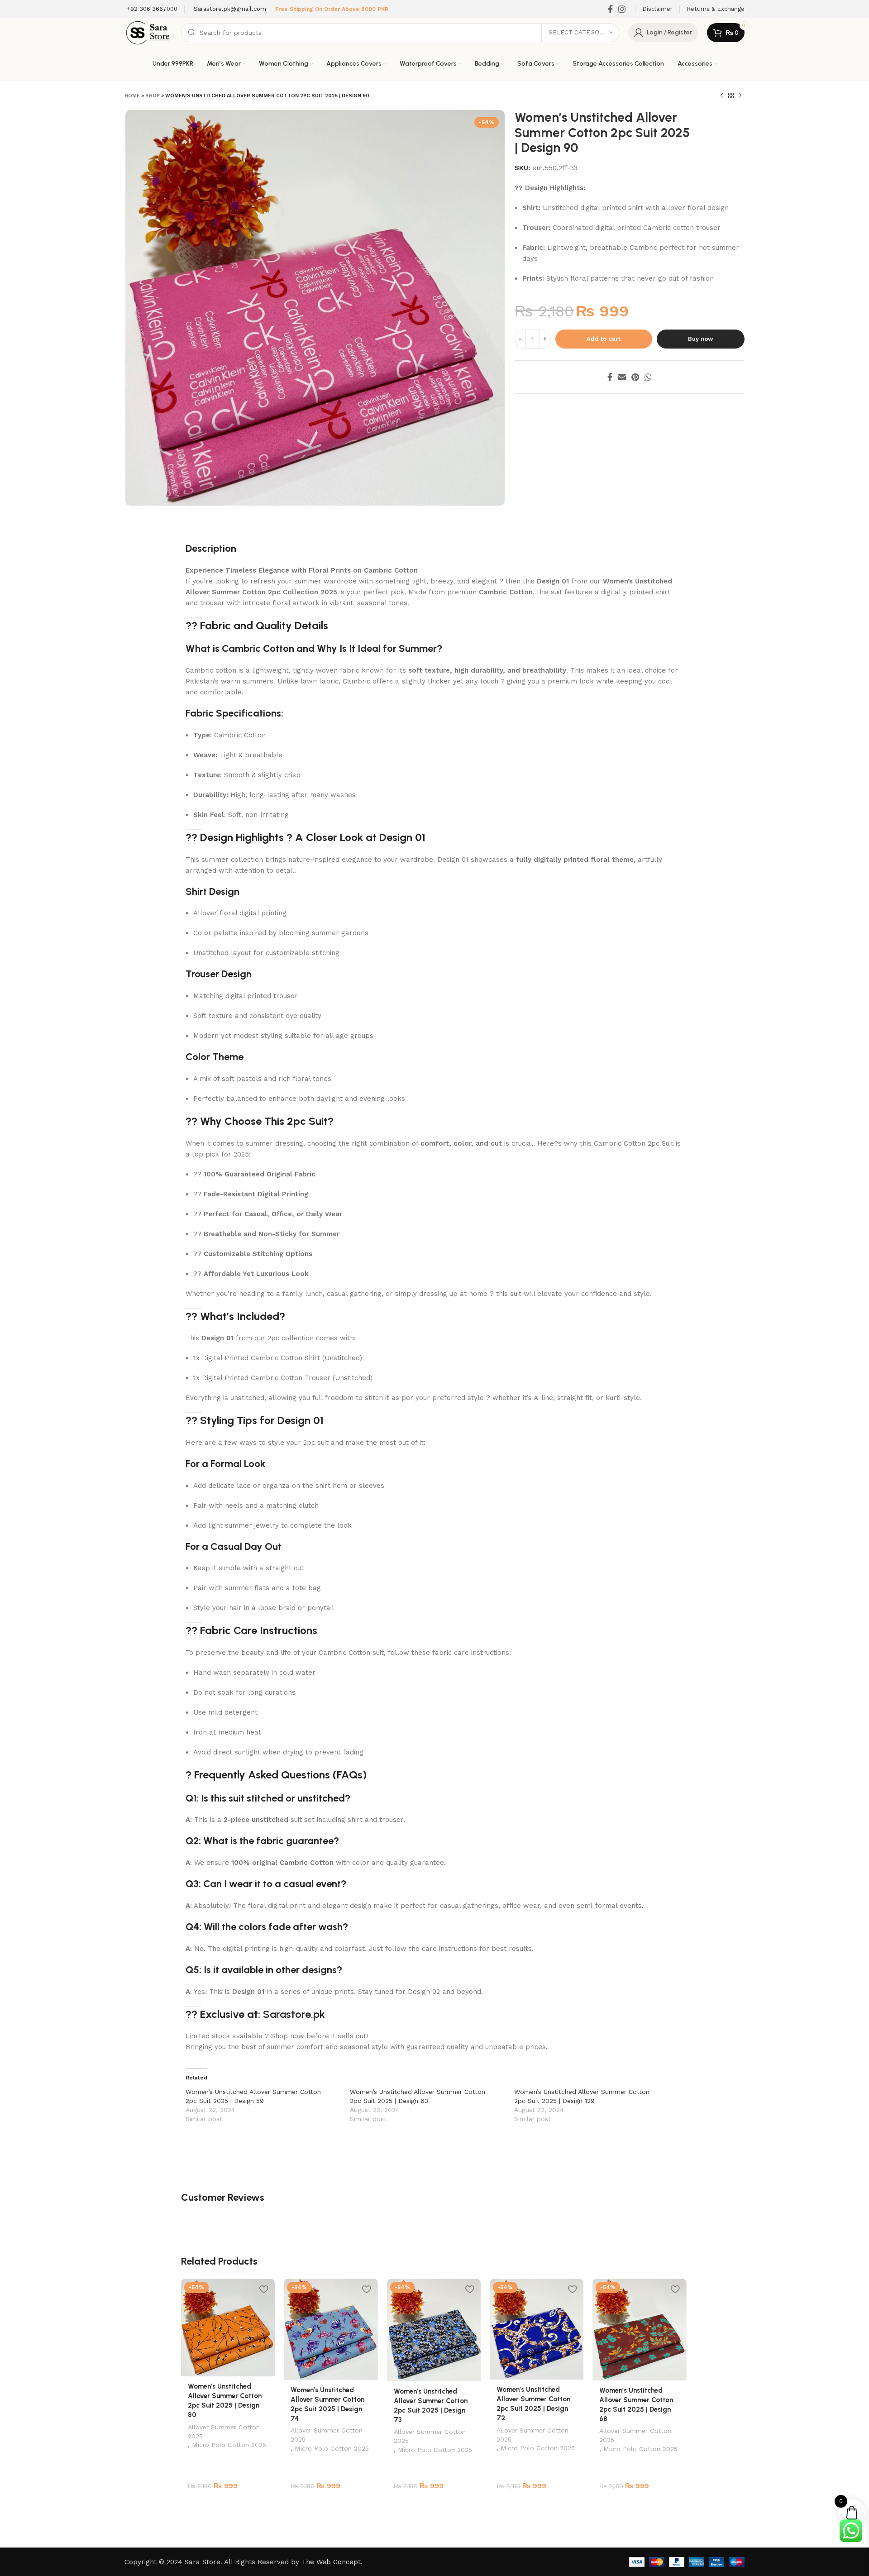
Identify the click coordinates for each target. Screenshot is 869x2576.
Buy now (700, 339)
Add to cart (604, 339)
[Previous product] (722, 96)
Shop (153, 96)
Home (132, 96)
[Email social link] (622, 377)
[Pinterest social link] (635, 377)
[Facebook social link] (610, 9)
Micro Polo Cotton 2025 (229, 2445)
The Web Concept (331, 2562)
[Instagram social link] (622, 9)
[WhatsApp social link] (648, 377)
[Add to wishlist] (263, 2289)
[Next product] (740, 96)
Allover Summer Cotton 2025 (224, 2432)
